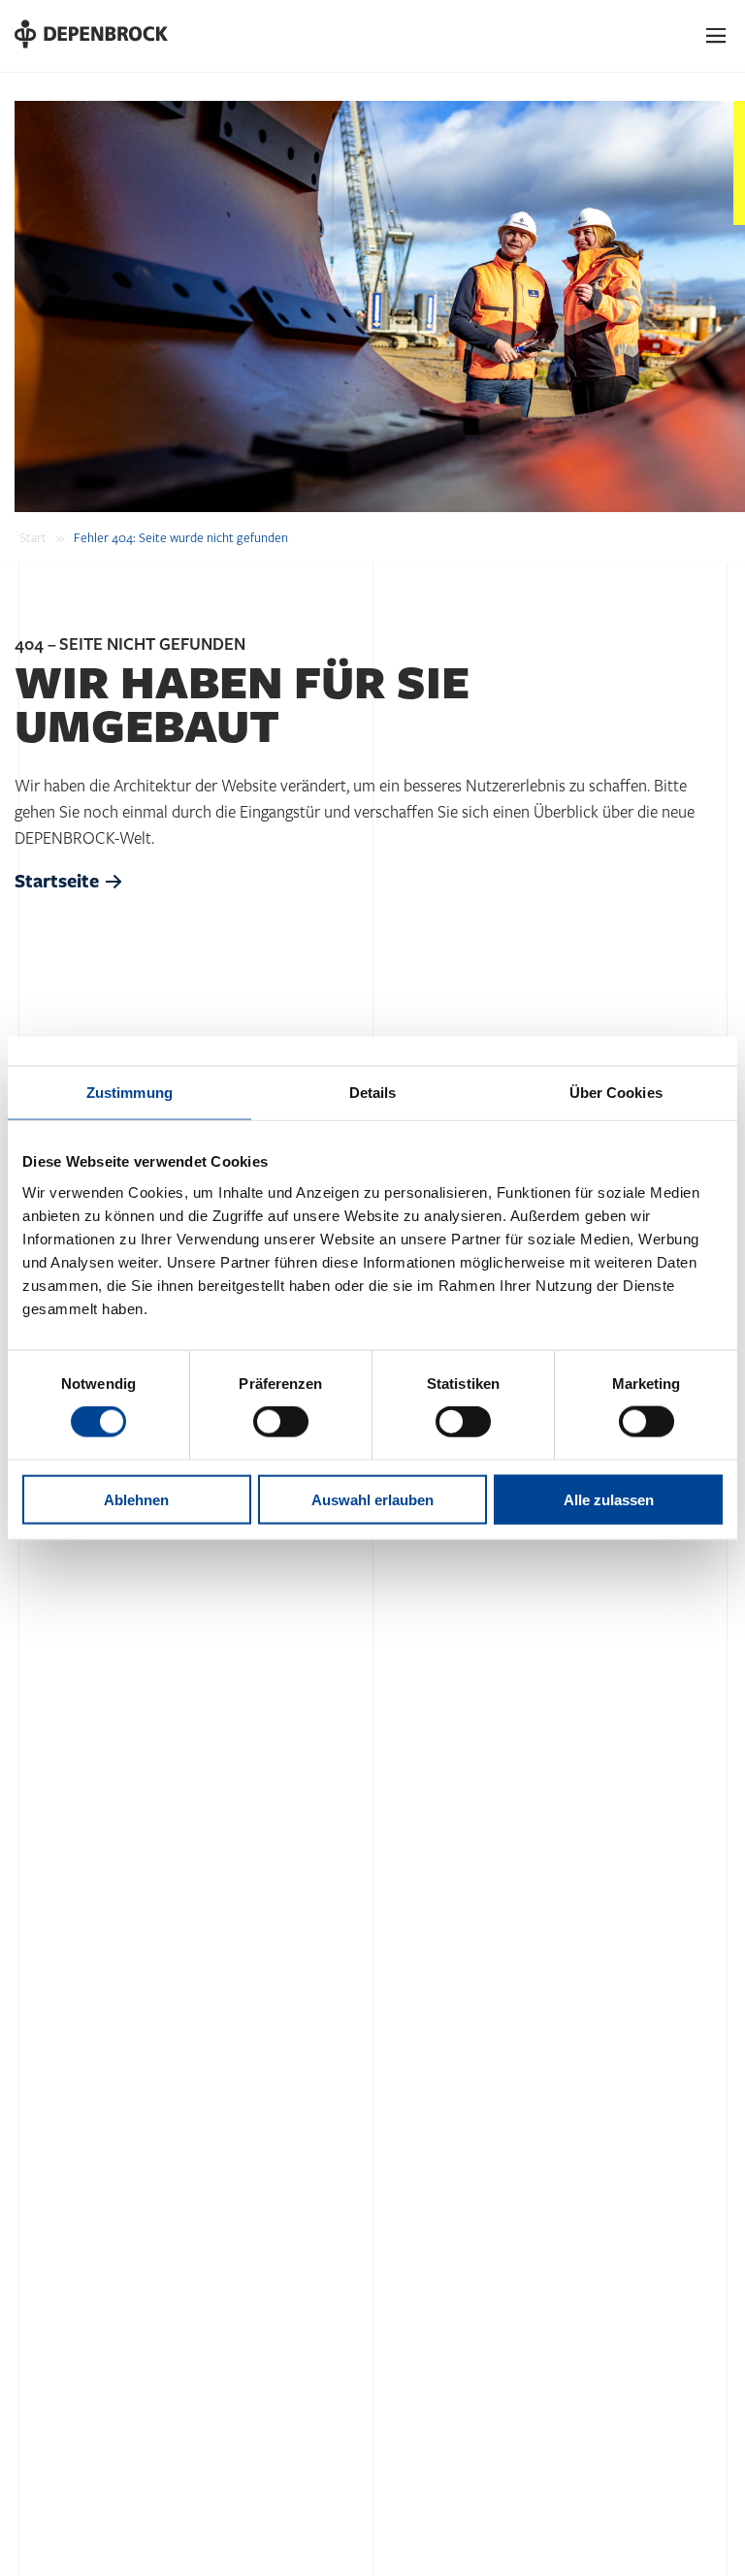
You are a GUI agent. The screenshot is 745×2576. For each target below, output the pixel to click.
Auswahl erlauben (372, 1499)
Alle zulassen (609, 1499)
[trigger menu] (717, 36)
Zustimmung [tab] (130, 1093)
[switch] (281, 1422)
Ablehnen (136, 1499)
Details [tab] (373, 1093)
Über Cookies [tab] (616, 1093)
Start (33, 538)
